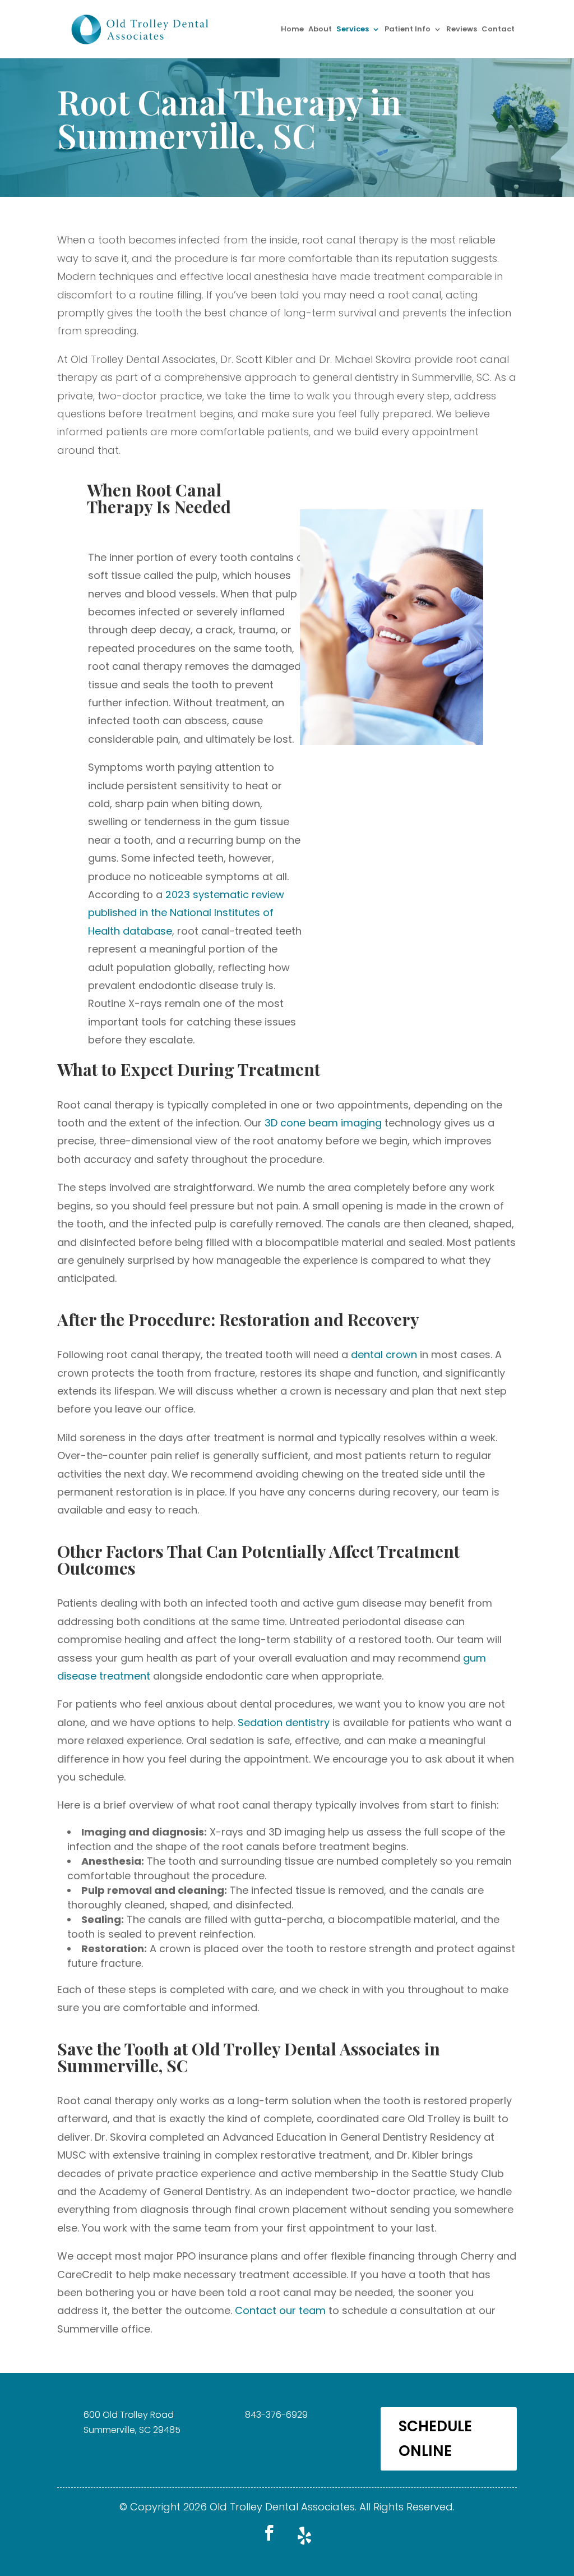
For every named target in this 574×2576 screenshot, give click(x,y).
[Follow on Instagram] (305, 2533)
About (320, 30)
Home (292, 30)
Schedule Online (435, 2439)
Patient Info (408, 30)
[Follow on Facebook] (269, 2533)
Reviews (462, 30)
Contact (498, 30)
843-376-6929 (276, 2415)
